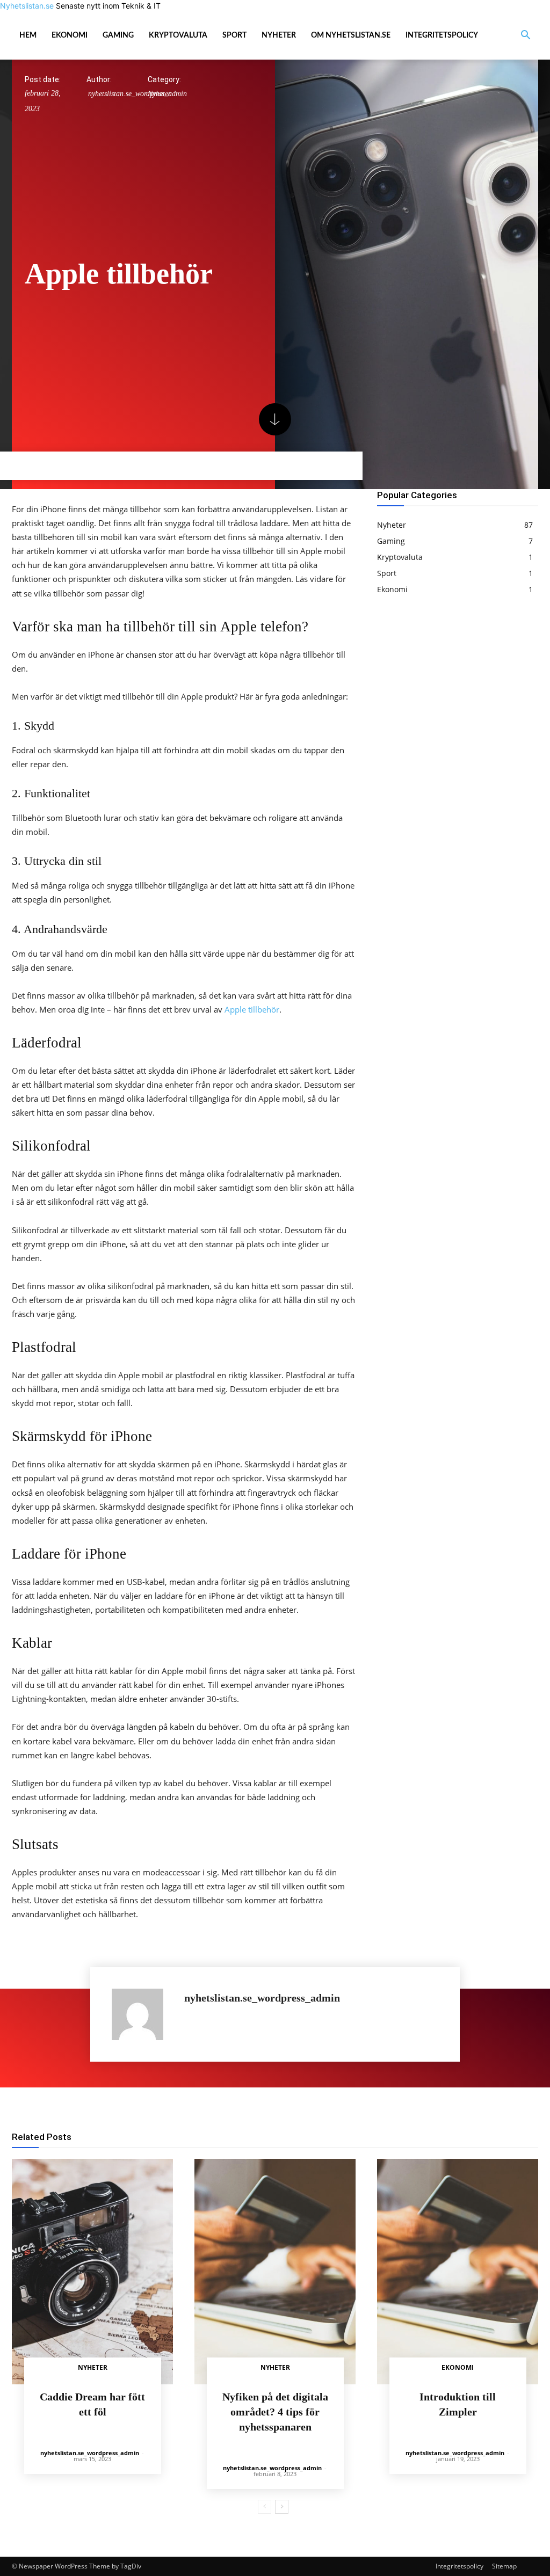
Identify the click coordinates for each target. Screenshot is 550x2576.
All (292, 2138)
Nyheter (279, 35)
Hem (28, 35)
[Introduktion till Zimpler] (458, 2272)
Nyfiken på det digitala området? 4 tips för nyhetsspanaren (275, 2412)
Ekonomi (70, 35)
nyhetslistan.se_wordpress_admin (262, 1998)
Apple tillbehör (252, 1009)
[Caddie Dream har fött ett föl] (92, 2272)
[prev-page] (265, 2507)
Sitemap (504, 2566)
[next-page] (282, 2507)
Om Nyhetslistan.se (351, 35)
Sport (234, 35)
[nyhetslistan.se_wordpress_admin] (143, 2014)
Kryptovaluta (178, 35)
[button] (525, 36)
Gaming (118, 35)
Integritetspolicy (442, 35)
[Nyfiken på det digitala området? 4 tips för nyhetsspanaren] (275, 2272)
